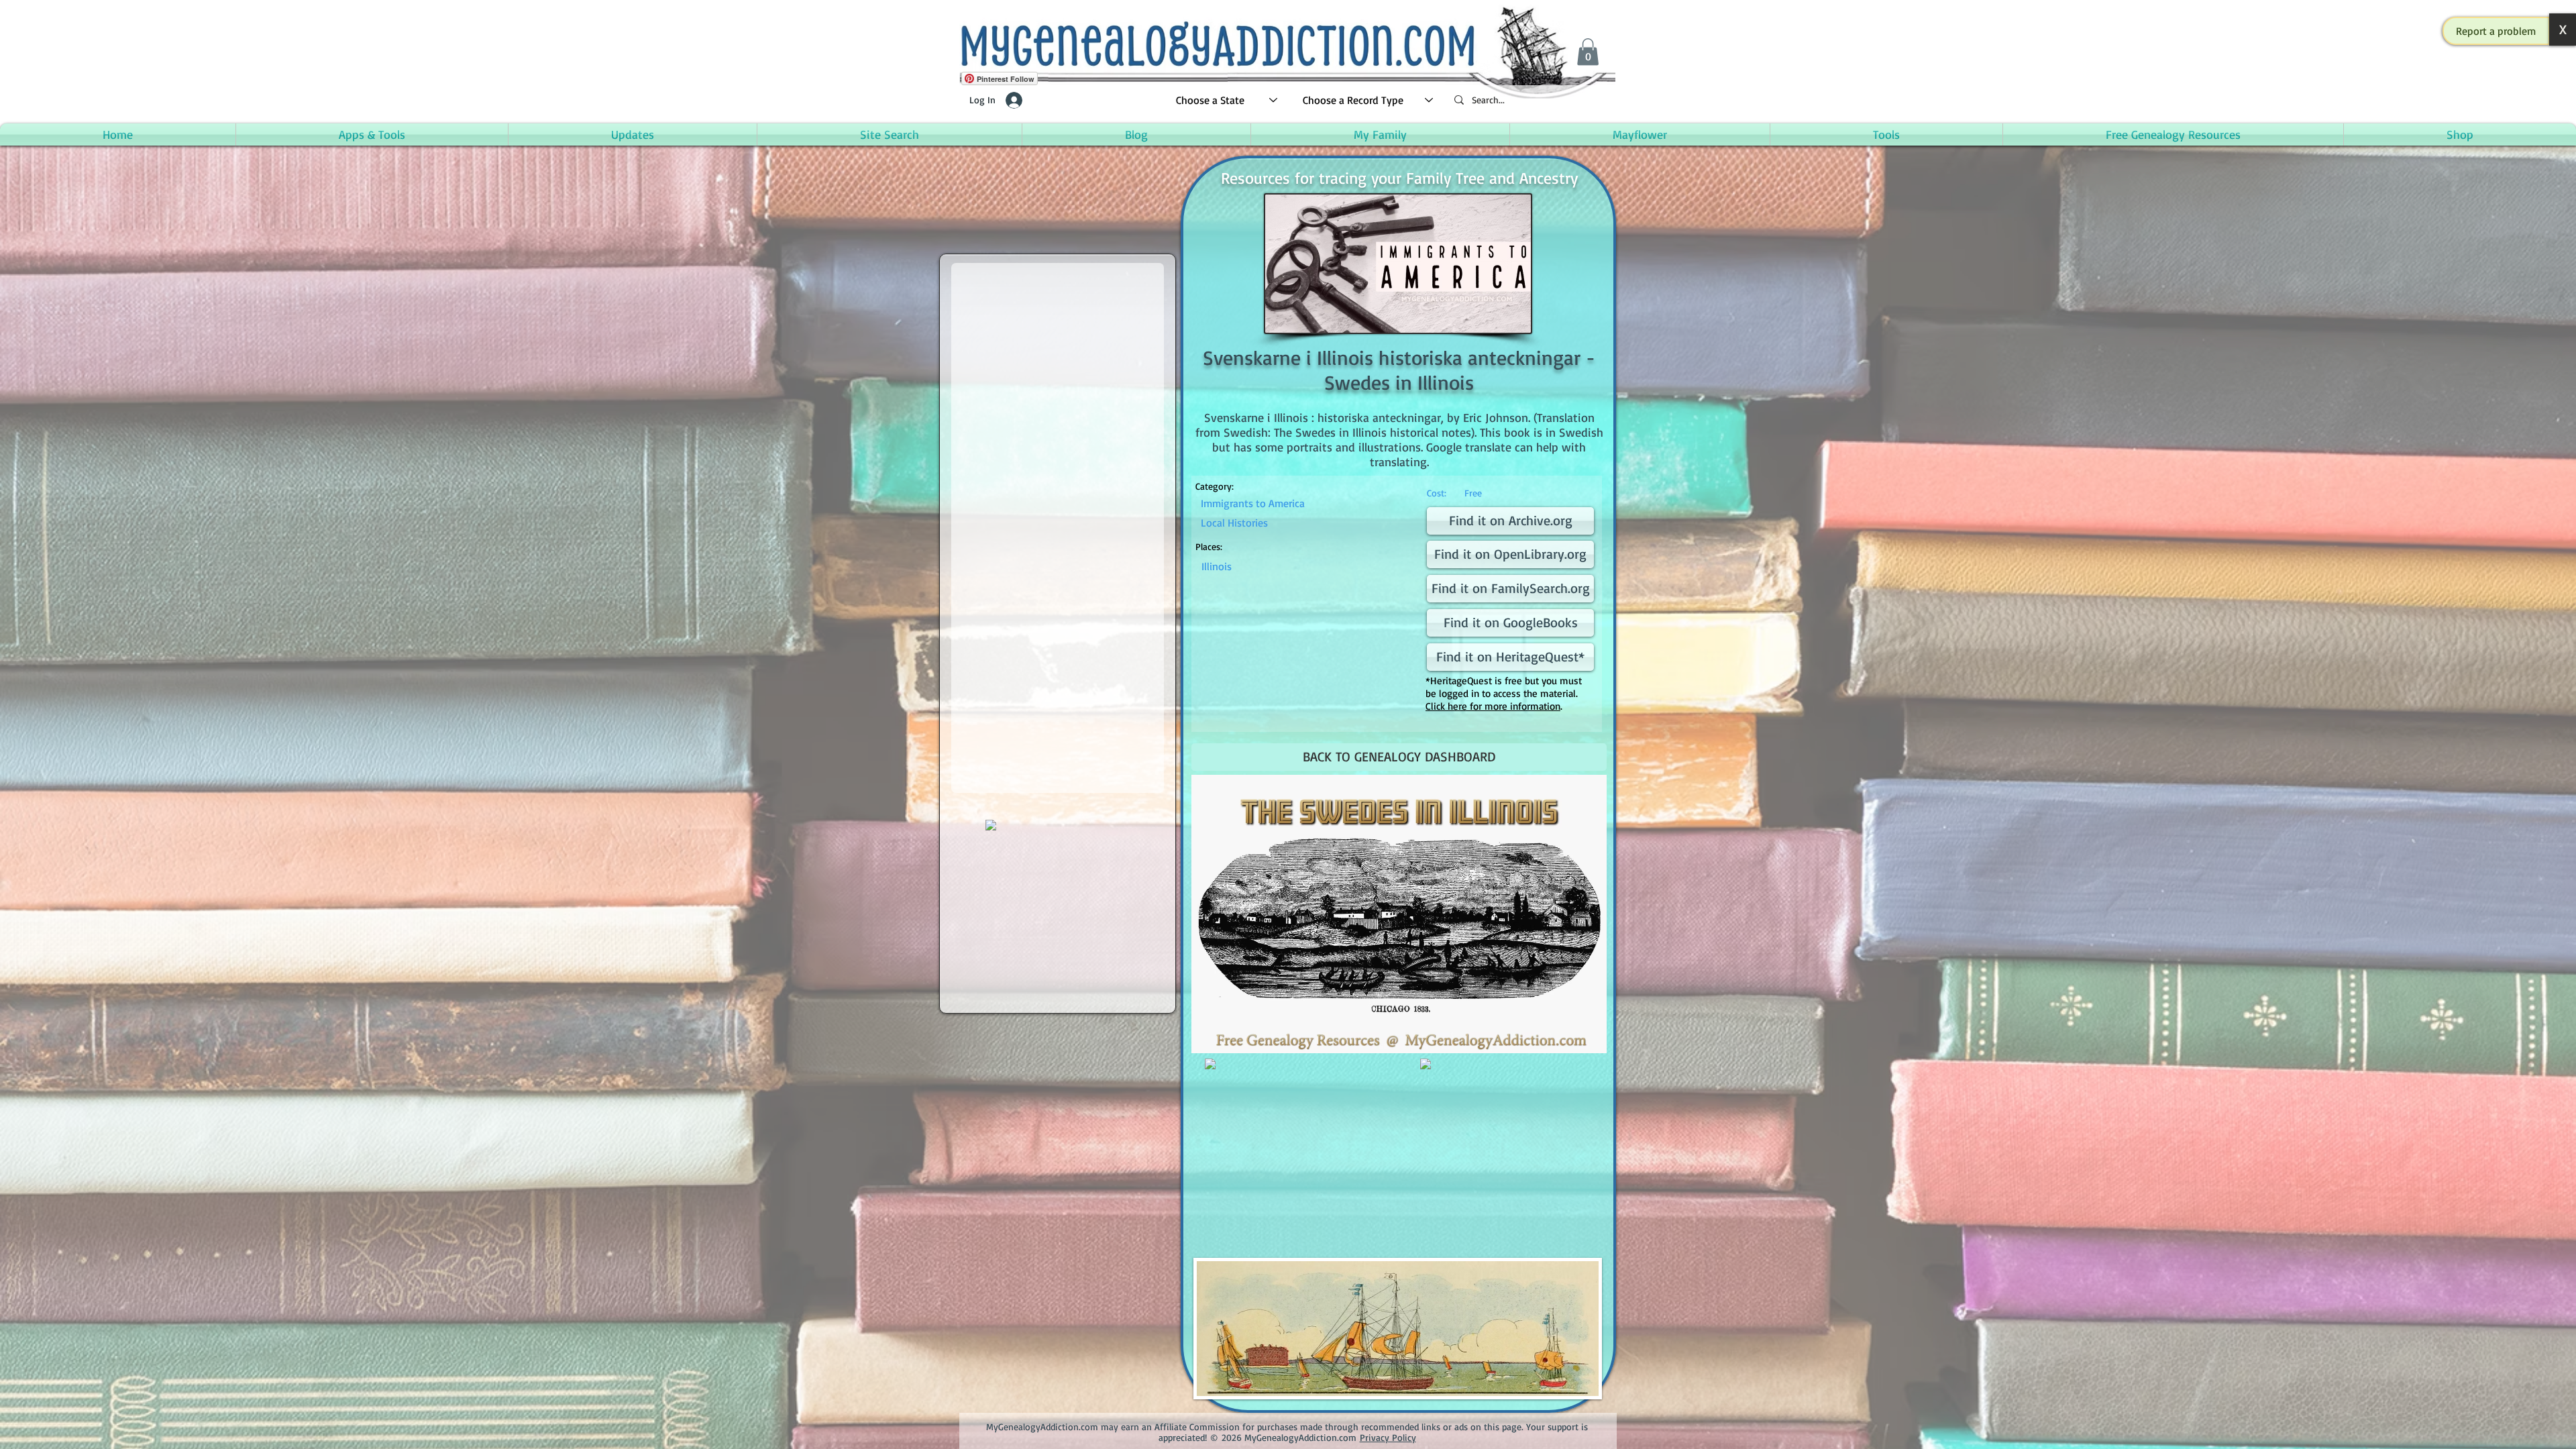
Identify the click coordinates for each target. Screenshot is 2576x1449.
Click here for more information (1493, 706)
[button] (2496, 31)
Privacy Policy (1388, 1437)
